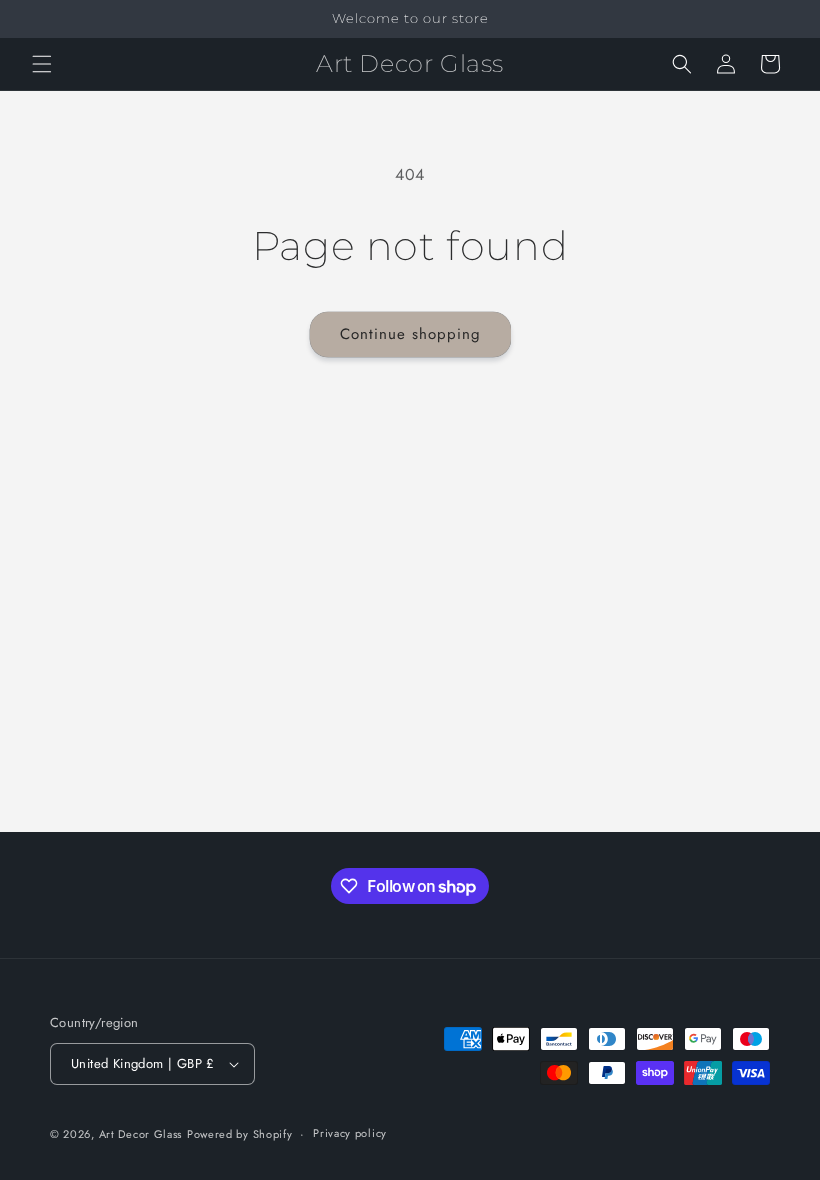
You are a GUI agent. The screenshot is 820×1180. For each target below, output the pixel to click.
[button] (42, 64)
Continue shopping (410, 334)
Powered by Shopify (240, 1134)
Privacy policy (350, 1133)
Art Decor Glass (141, 1134)
